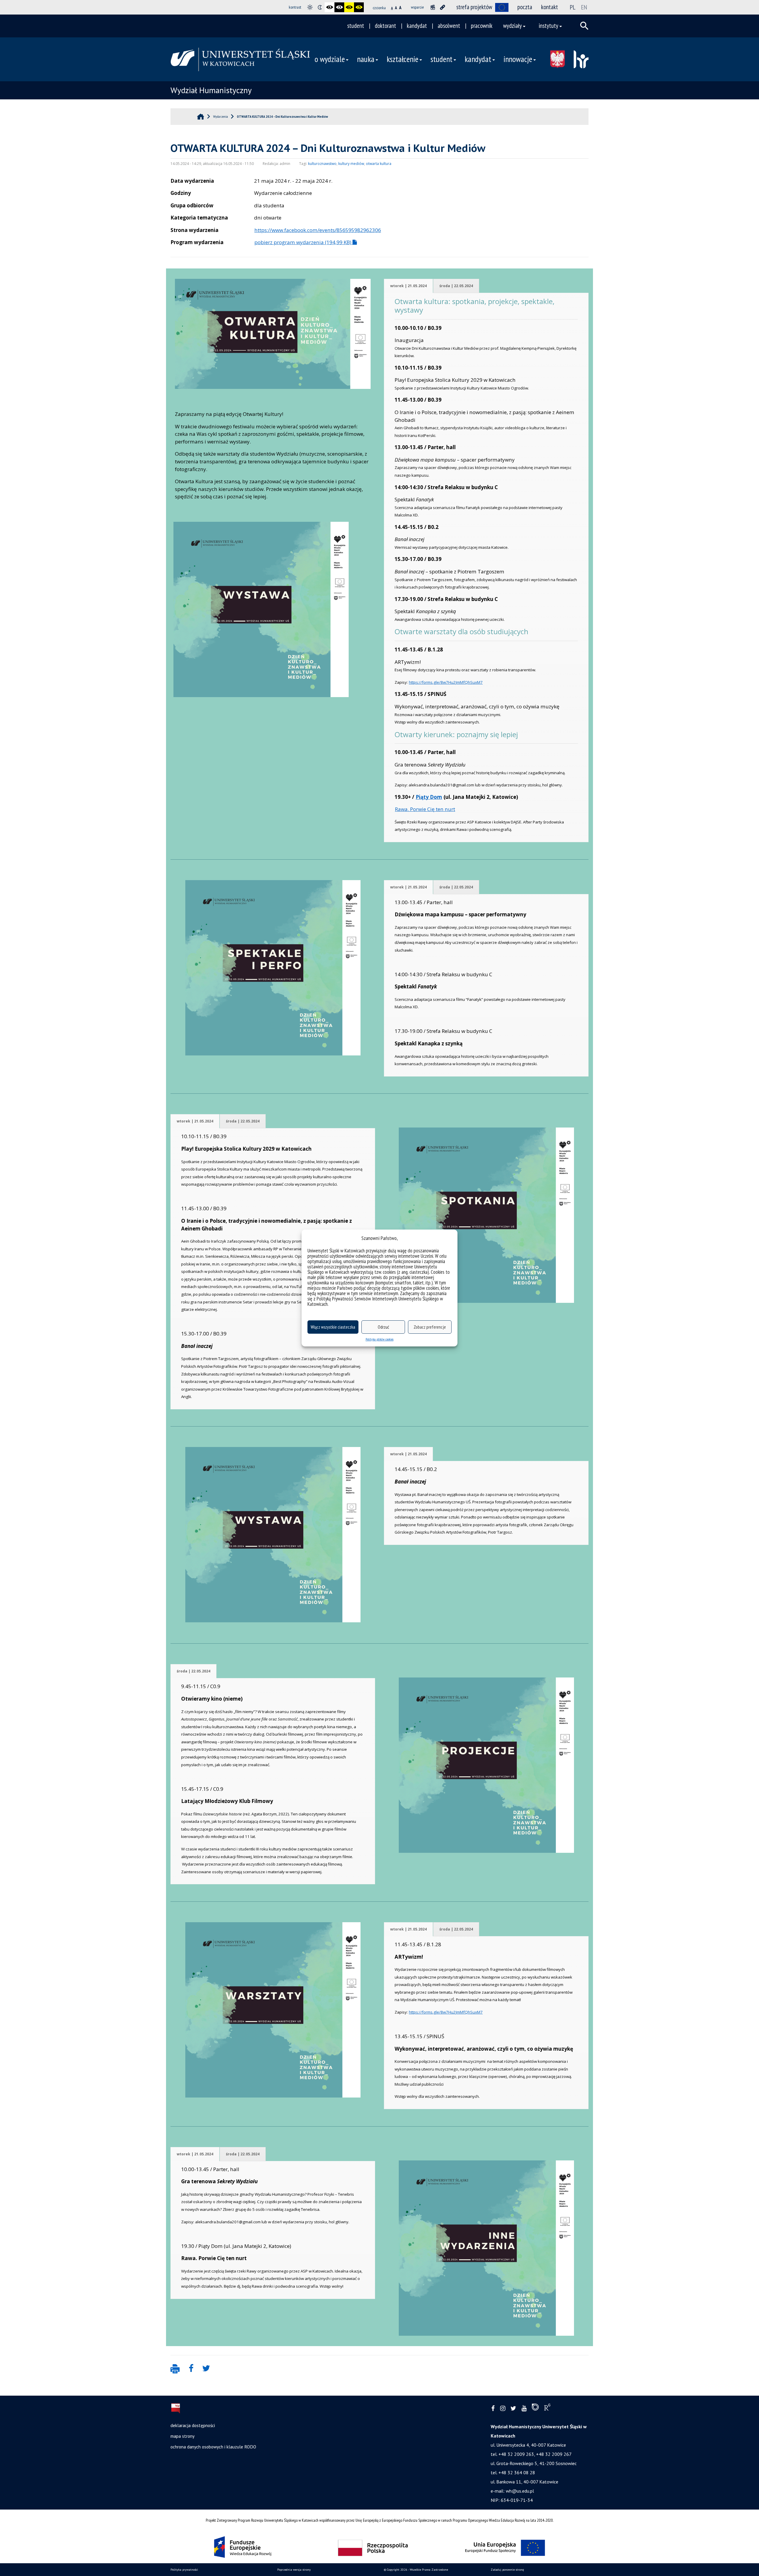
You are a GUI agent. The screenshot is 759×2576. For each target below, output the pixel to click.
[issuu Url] (535, 2408)
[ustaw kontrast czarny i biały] (330, 7)
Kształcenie (402, 59)
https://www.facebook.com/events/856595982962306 (318, 230)
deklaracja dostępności (193, 2425)
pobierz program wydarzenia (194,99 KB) (303, 242)
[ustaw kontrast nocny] (320, 7)
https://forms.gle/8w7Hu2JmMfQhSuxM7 (446, 682)
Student (441, 59)
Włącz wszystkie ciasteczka (333, 1327)
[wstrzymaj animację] (433, 7)
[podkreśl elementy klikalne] (443, 7)
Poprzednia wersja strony (294, 2570)
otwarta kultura (379, 164)
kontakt (550, 7)
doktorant (385, 26)
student (356, 26)
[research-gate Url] (547, 2408)
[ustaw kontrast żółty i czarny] (359, 7)
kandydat (417, 26)
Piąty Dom (429, 797)
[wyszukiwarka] (584, 26)
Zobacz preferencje (430, 1327)
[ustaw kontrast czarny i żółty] (349, 7)
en (584, 7)
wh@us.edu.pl (520, 2491)
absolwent (449, 26)
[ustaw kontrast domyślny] (310, 7)
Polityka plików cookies (379, 1339)
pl (573, 7)
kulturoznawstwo (322, 164)
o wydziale (330, 59)
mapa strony (182, 2436)
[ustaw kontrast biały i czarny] (339, 7)
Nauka (366, 59)
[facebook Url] (493, 2409)
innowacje (518, 59)
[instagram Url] (503, 2409)
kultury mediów (351, 164)
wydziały (512, 26)
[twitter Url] (513, 2409)
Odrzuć (383, 1327)
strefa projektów (474, 7)
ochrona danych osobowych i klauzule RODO (213, 2447)
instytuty (548, 26)
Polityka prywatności (184, 2570)
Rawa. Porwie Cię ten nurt (425, 809)
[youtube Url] (524, 2409)
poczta (525, 7)
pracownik (482, 26)
